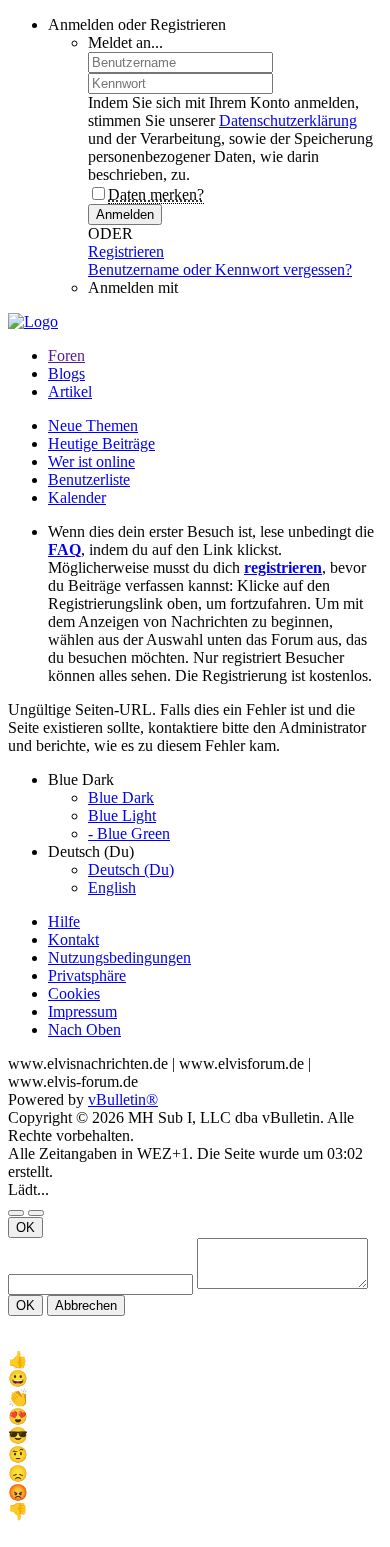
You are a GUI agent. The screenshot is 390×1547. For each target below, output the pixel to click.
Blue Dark (121, 797)
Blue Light (122, 815)
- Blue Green (129, 833)
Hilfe (64, 921)
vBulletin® (123, 1099)
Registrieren (126, 251)
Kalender (77, 497)
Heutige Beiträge (101, 443)
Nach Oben (84, 1029)
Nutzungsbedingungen (119, 957)
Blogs (66, 373)
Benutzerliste (89, 479)
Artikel (70, 391)
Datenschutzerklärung (288, 120)
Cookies (74, 993)
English (112, 887)
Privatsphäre (87, 975)
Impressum (82, 1011)
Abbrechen (86, 1305)
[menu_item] (195, 1359)
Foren (66, 355)
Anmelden (125, 214)
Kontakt (73, 939)
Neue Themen (93, 425)
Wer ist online (91, 461)
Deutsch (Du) (131, 869)
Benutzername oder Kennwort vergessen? (220, 269)
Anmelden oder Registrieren (137, 24)
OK (25, 1227)
